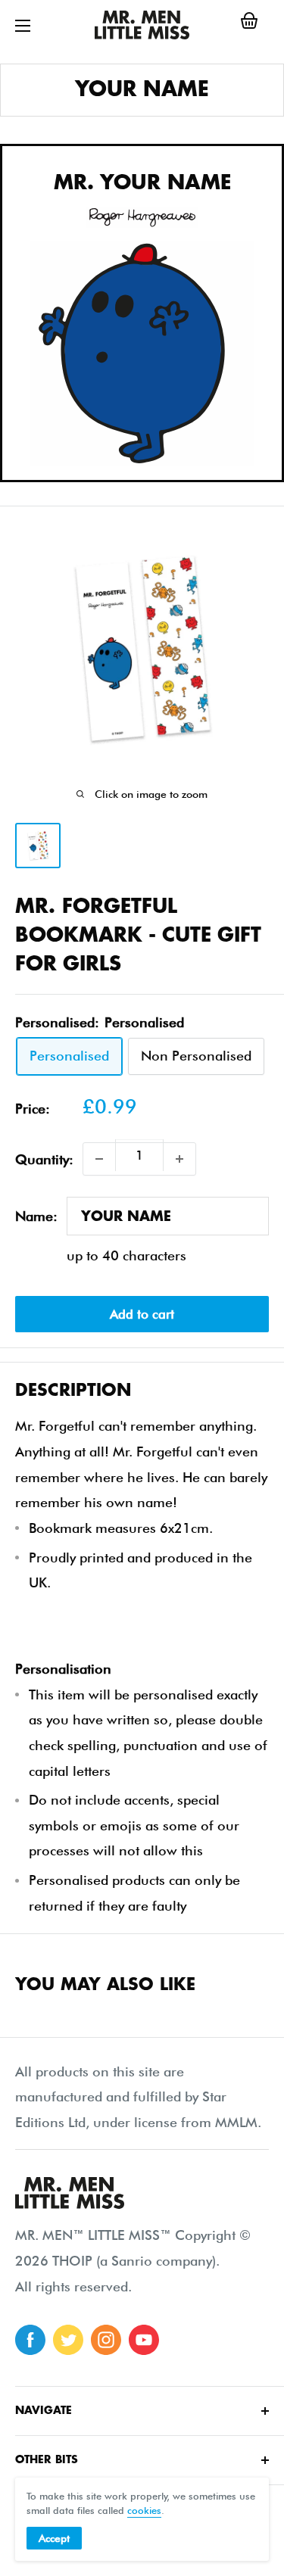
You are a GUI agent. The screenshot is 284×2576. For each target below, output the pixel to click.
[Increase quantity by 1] (179, 1159)
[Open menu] (23, 26)
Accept (54, 2538)
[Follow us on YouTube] (144, 2340)
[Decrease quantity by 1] (99, 1159)
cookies (144, 2510)
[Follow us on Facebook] (30, 2340)
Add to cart (142, 1314)
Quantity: (44, 1159)
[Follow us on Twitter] (68, 2340)
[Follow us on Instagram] (106, 2340)
